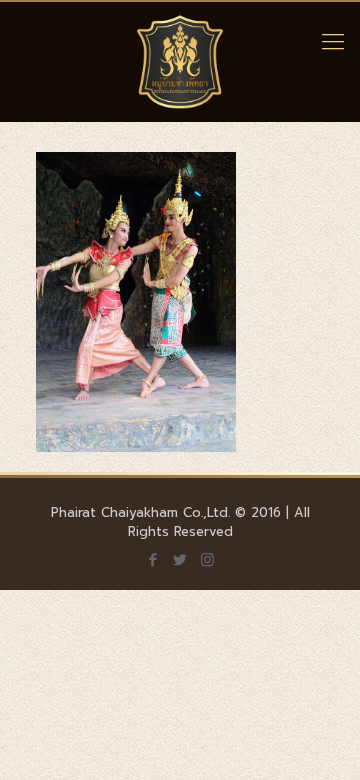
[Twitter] (180, 560)
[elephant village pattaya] (180, 62)
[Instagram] (207, 560)
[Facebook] (153, 560)
